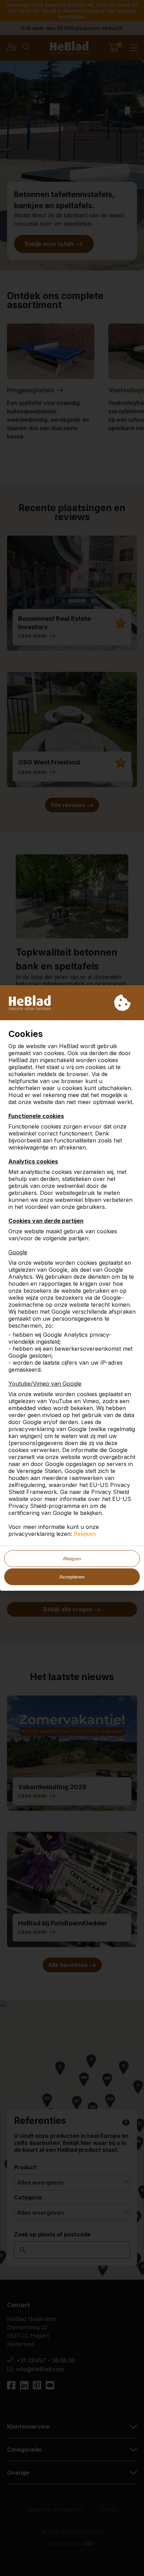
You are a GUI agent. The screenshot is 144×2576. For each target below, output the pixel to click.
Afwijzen (72, 1559)
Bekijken (85, 1534)
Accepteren (72, 1577)
